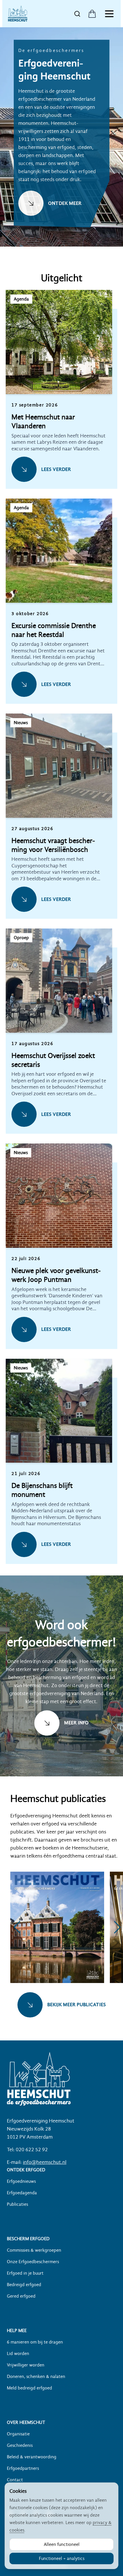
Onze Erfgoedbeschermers (33, 2262)
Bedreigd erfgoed (24, 2285)
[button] (61, 399)
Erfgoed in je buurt (25, 2273)
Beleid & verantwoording (32, 2457)
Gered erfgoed (21, 2296)
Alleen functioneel (62, 2544)
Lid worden (18, 2354)
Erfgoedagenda (22, 2193)
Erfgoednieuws (21, 2181)
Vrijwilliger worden (26, 2365)
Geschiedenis (20, 2445)
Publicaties (17, 2204)
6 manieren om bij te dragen (35, 2342)
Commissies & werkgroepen (34, 2250)
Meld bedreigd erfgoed (29, 2388)
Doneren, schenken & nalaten (36, 2377)
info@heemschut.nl (45, 2162)
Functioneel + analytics (62, 2558)
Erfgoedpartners (23, 2468)
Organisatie (18, 2434)
